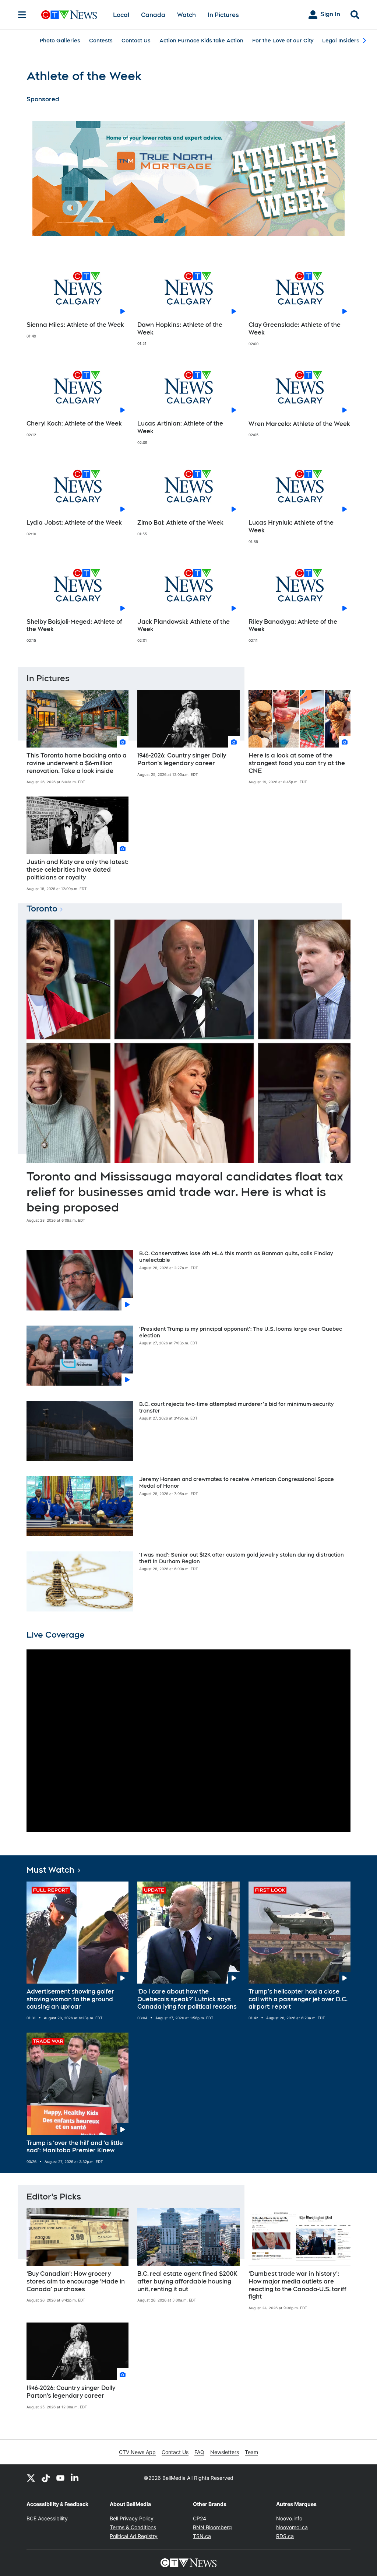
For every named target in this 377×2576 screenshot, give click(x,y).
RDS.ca (285, 2536)
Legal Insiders (341, 41)
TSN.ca (202, 2536)
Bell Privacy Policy (132, 2518)
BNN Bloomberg (212, 2527)
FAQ (199, 2452)
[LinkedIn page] (75, 2478)
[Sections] (22, 15)
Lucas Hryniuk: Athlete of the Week (291, 526)
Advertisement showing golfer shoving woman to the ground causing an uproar (70, 1999)
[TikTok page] (46, 2478)
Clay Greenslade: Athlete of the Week (295, 329)
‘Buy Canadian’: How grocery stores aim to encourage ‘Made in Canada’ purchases (76, 2281)
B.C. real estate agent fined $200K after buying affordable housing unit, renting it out (187, 2281)
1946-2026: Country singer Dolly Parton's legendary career (182, 759)
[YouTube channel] (60, 2478)
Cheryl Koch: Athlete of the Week (74, 423)
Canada (153, 15)
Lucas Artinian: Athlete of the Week (180, 427)
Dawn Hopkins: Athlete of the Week (180, 329)
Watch (186, 15)
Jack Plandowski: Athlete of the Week (184, 626)
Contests (101, 41)
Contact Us (136, 41)
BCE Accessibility (47, 2518)
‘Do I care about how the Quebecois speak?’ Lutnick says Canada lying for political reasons (187, 1999)
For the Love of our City (283, 41)
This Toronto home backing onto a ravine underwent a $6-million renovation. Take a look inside (77, 763)
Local (121, 15)
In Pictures (223, 15)
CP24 (200, 2518)
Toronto (42, 909)
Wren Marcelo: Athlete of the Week (299, 424)
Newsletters (225, 2452)
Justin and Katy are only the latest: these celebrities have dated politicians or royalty (77, 870)
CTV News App (137, 2452)
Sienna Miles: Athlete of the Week (75, 325)
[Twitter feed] (31, 2478)
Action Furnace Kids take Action (201, 41)
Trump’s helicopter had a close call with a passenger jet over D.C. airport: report (298, 1999)
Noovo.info (289, 2518)
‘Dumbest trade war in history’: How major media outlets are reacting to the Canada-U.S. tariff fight (297, 2285)
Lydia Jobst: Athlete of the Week (74, 523)
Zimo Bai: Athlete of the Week (180, 523)
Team (251, 2452)
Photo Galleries (60, 41)
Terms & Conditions (133, 2527)
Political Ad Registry (134, 2536)
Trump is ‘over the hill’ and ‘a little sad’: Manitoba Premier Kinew (75, 2147)
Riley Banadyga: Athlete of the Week (293, 626)
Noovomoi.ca (292, 2527)
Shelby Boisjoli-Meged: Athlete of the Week (74, 626)
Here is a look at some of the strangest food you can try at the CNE (297, 763)
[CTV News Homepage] (69, 15)
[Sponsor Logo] (188, 178)
